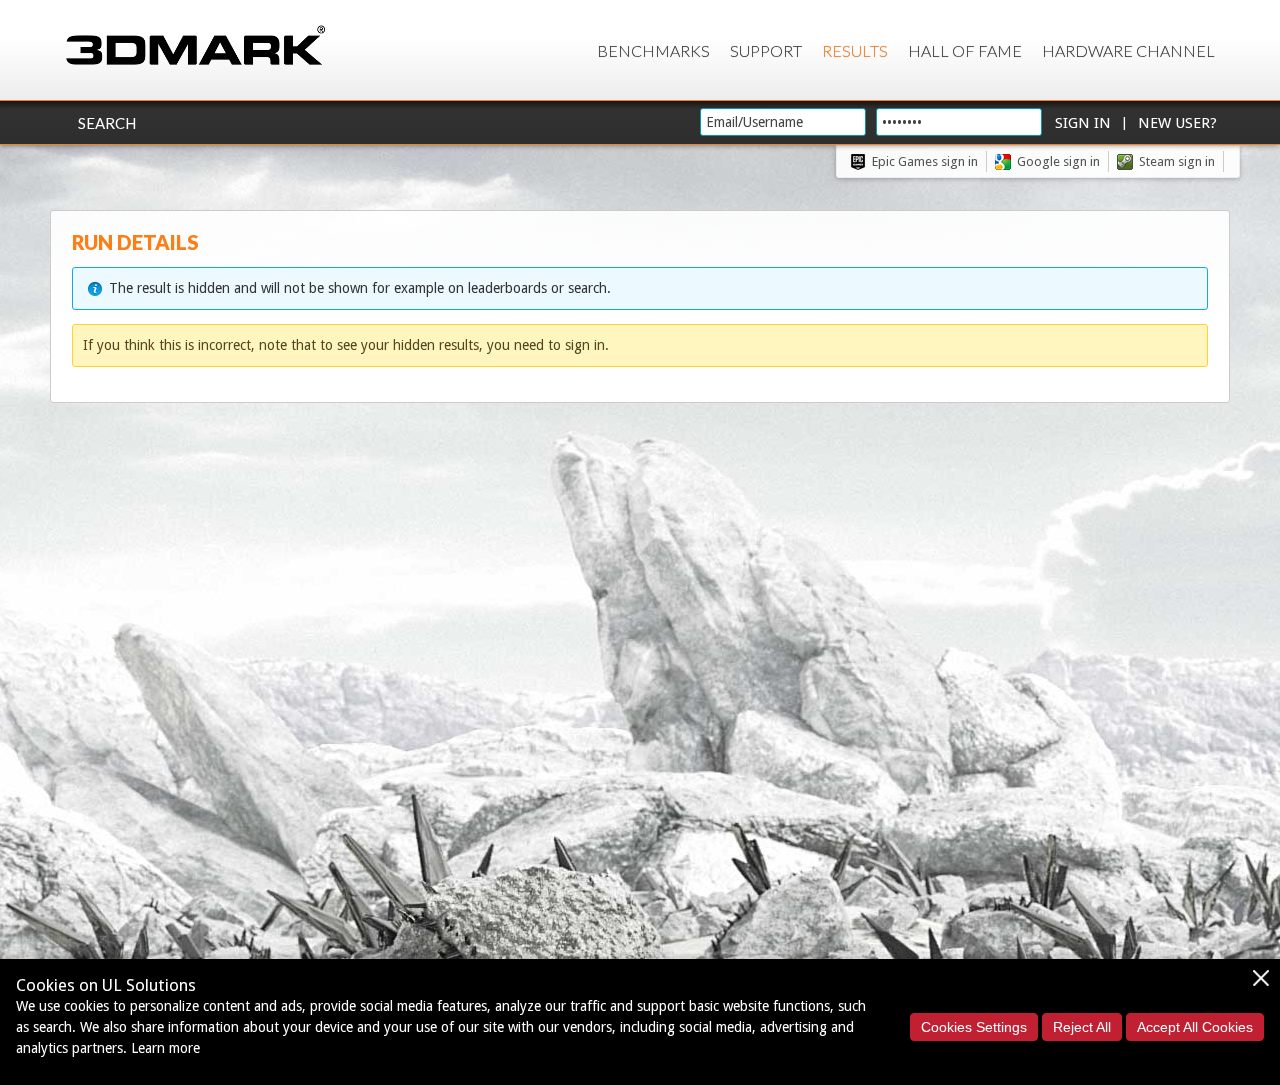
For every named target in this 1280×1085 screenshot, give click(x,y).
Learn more (165, 1048)
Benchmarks (653, 50)
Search (107, 123)
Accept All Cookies (1195, 1027)
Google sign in (1058, 161)
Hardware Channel (1128, 50)
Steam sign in (1177, 161)
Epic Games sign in (925, 161)
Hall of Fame (965, 50)
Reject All (1082, 1027)
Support (766, 50)
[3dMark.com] (195, 46)
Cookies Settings (974, 1027)
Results (855, 50)
